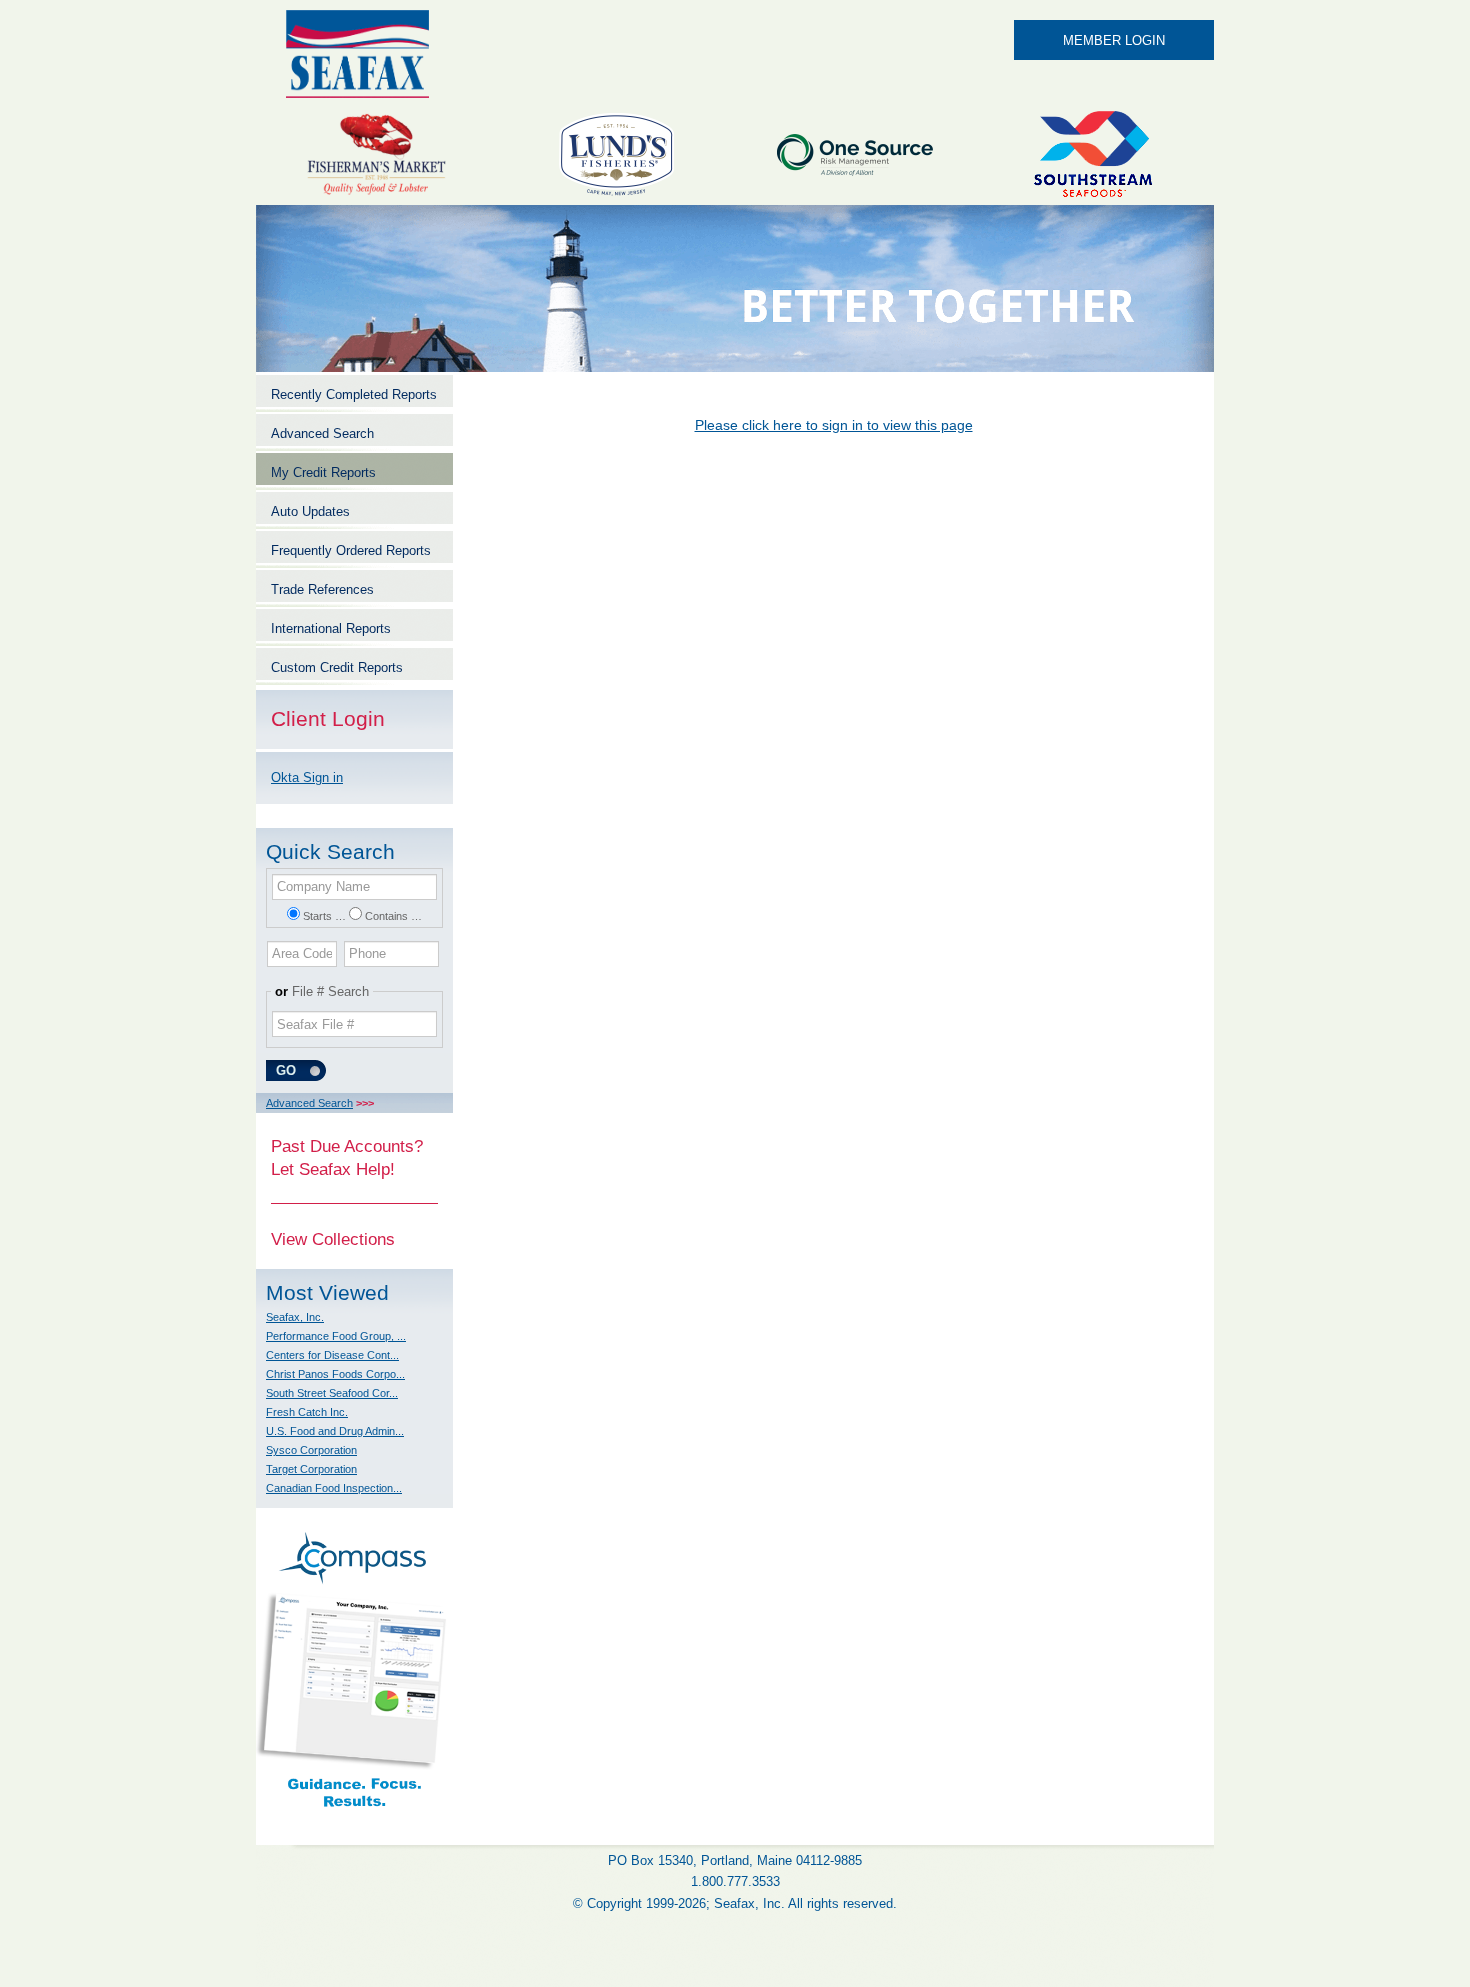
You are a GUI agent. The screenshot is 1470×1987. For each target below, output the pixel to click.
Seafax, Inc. (295, 1317)
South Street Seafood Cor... (332, 1393)
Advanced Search (322, 433)
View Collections (333, 1239)
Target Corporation (311, 1469)
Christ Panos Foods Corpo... (335, 1374)
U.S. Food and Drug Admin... (335, 1431)
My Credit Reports (323, 472)
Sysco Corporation (311, 1450)
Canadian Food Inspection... (334, 1488)
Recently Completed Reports (354, 394)
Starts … (324, 916)
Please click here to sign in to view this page (834, 425)
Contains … (393, 916)
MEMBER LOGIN (1114, 40)
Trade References (322, 589)
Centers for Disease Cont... (332, 1355)
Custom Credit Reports (337, 667)
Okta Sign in (307, 777)
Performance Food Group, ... (336, 1336)
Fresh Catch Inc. (307, 1412)
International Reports (331, 628)
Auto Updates (310, 511)
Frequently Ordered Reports (351, 550)
